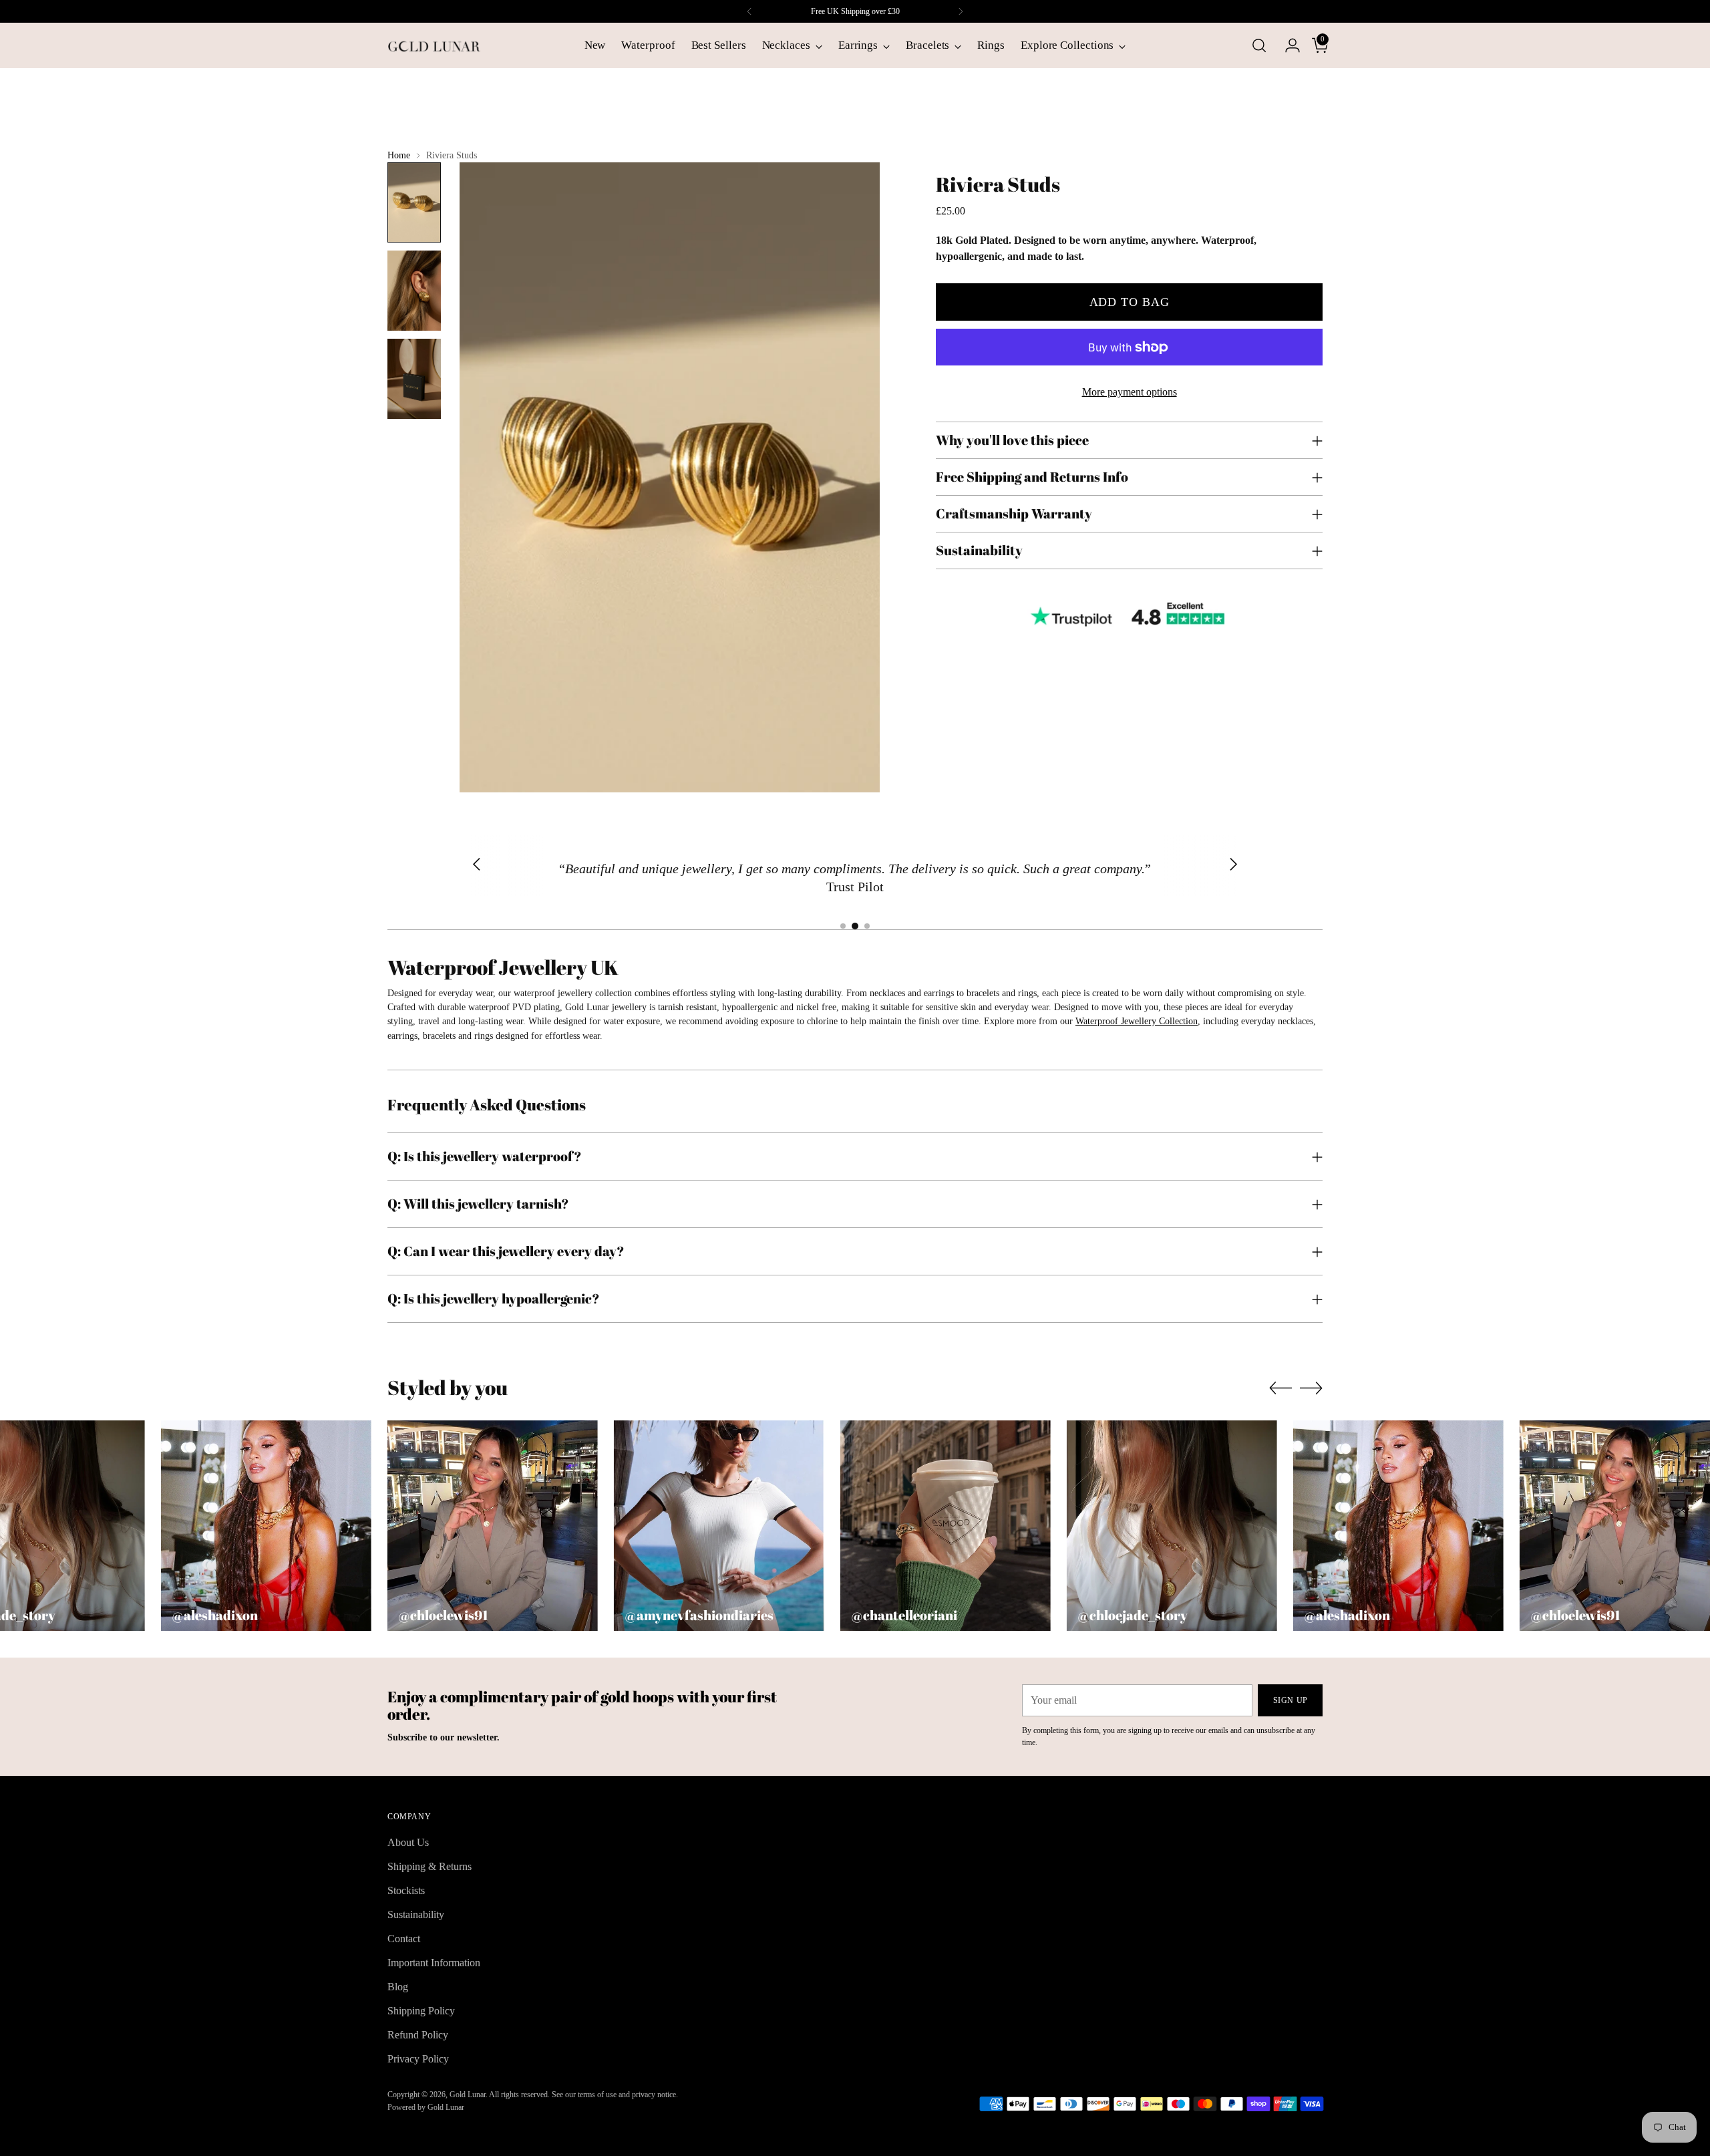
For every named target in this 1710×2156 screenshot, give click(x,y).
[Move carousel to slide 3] (867, 926)
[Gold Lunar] (434, 45)
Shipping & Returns (430, 1866)
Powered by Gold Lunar (426, 2107)
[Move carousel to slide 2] (855, 926)
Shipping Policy (421, 2011)
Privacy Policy (418, 2059)
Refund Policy (418, 2035)
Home (399, 155)
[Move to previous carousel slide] (1280, 1388)
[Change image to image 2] (414, 291)
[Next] (961, 11)
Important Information (434, 1963)
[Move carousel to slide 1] (843, 926)
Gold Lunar (468, 2095)
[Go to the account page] (1287, 45)
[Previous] (749, 11)
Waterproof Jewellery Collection (1137, 1021)
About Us (408, 1842)
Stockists (406, 1890)
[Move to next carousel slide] (1311, 1388)
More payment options (1130, 392)
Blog (398, 1987)
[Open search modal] (1259, 45)
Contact (404, 1939)
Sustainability (416, 1914)
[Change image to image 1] (414, 202)
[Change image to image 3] (414, 379)
